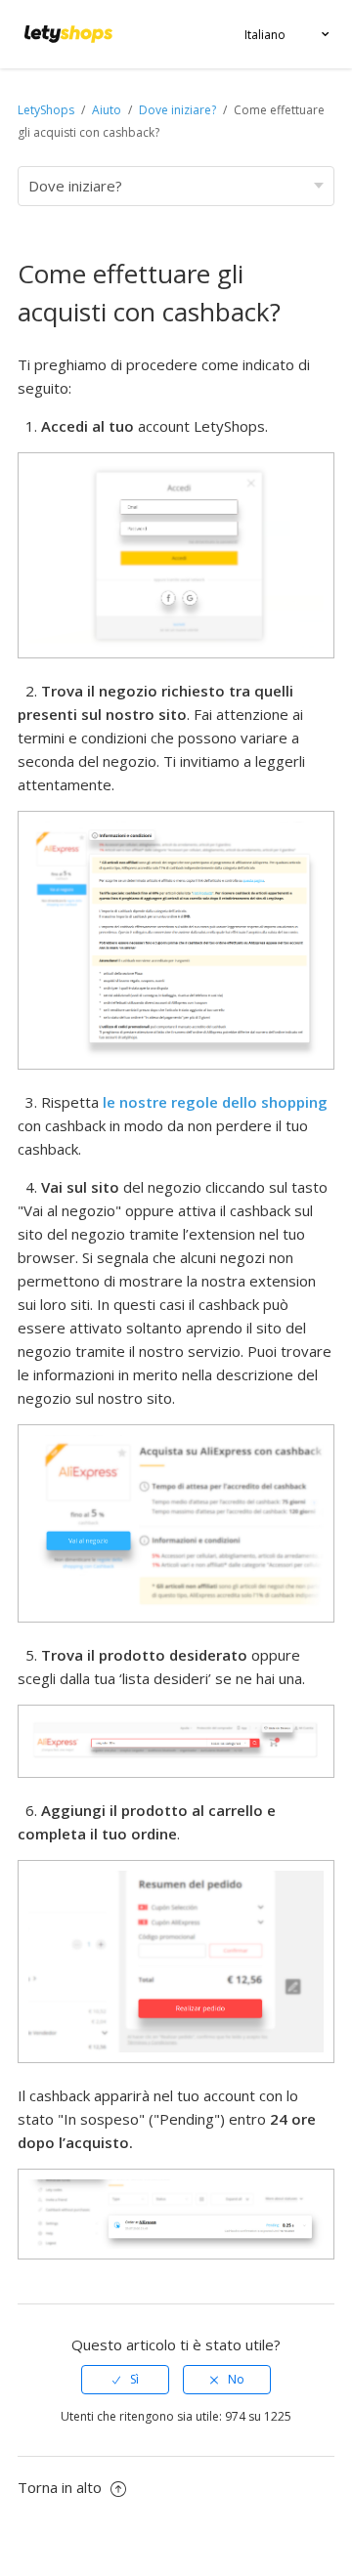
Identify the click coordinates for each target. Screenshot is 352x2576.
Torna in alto (62, 2487)
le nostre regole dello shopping (215, 1102)
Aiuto (108, 110)
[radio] (125, 2380)
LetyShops (46, 110)
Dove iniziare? (177, 110)
